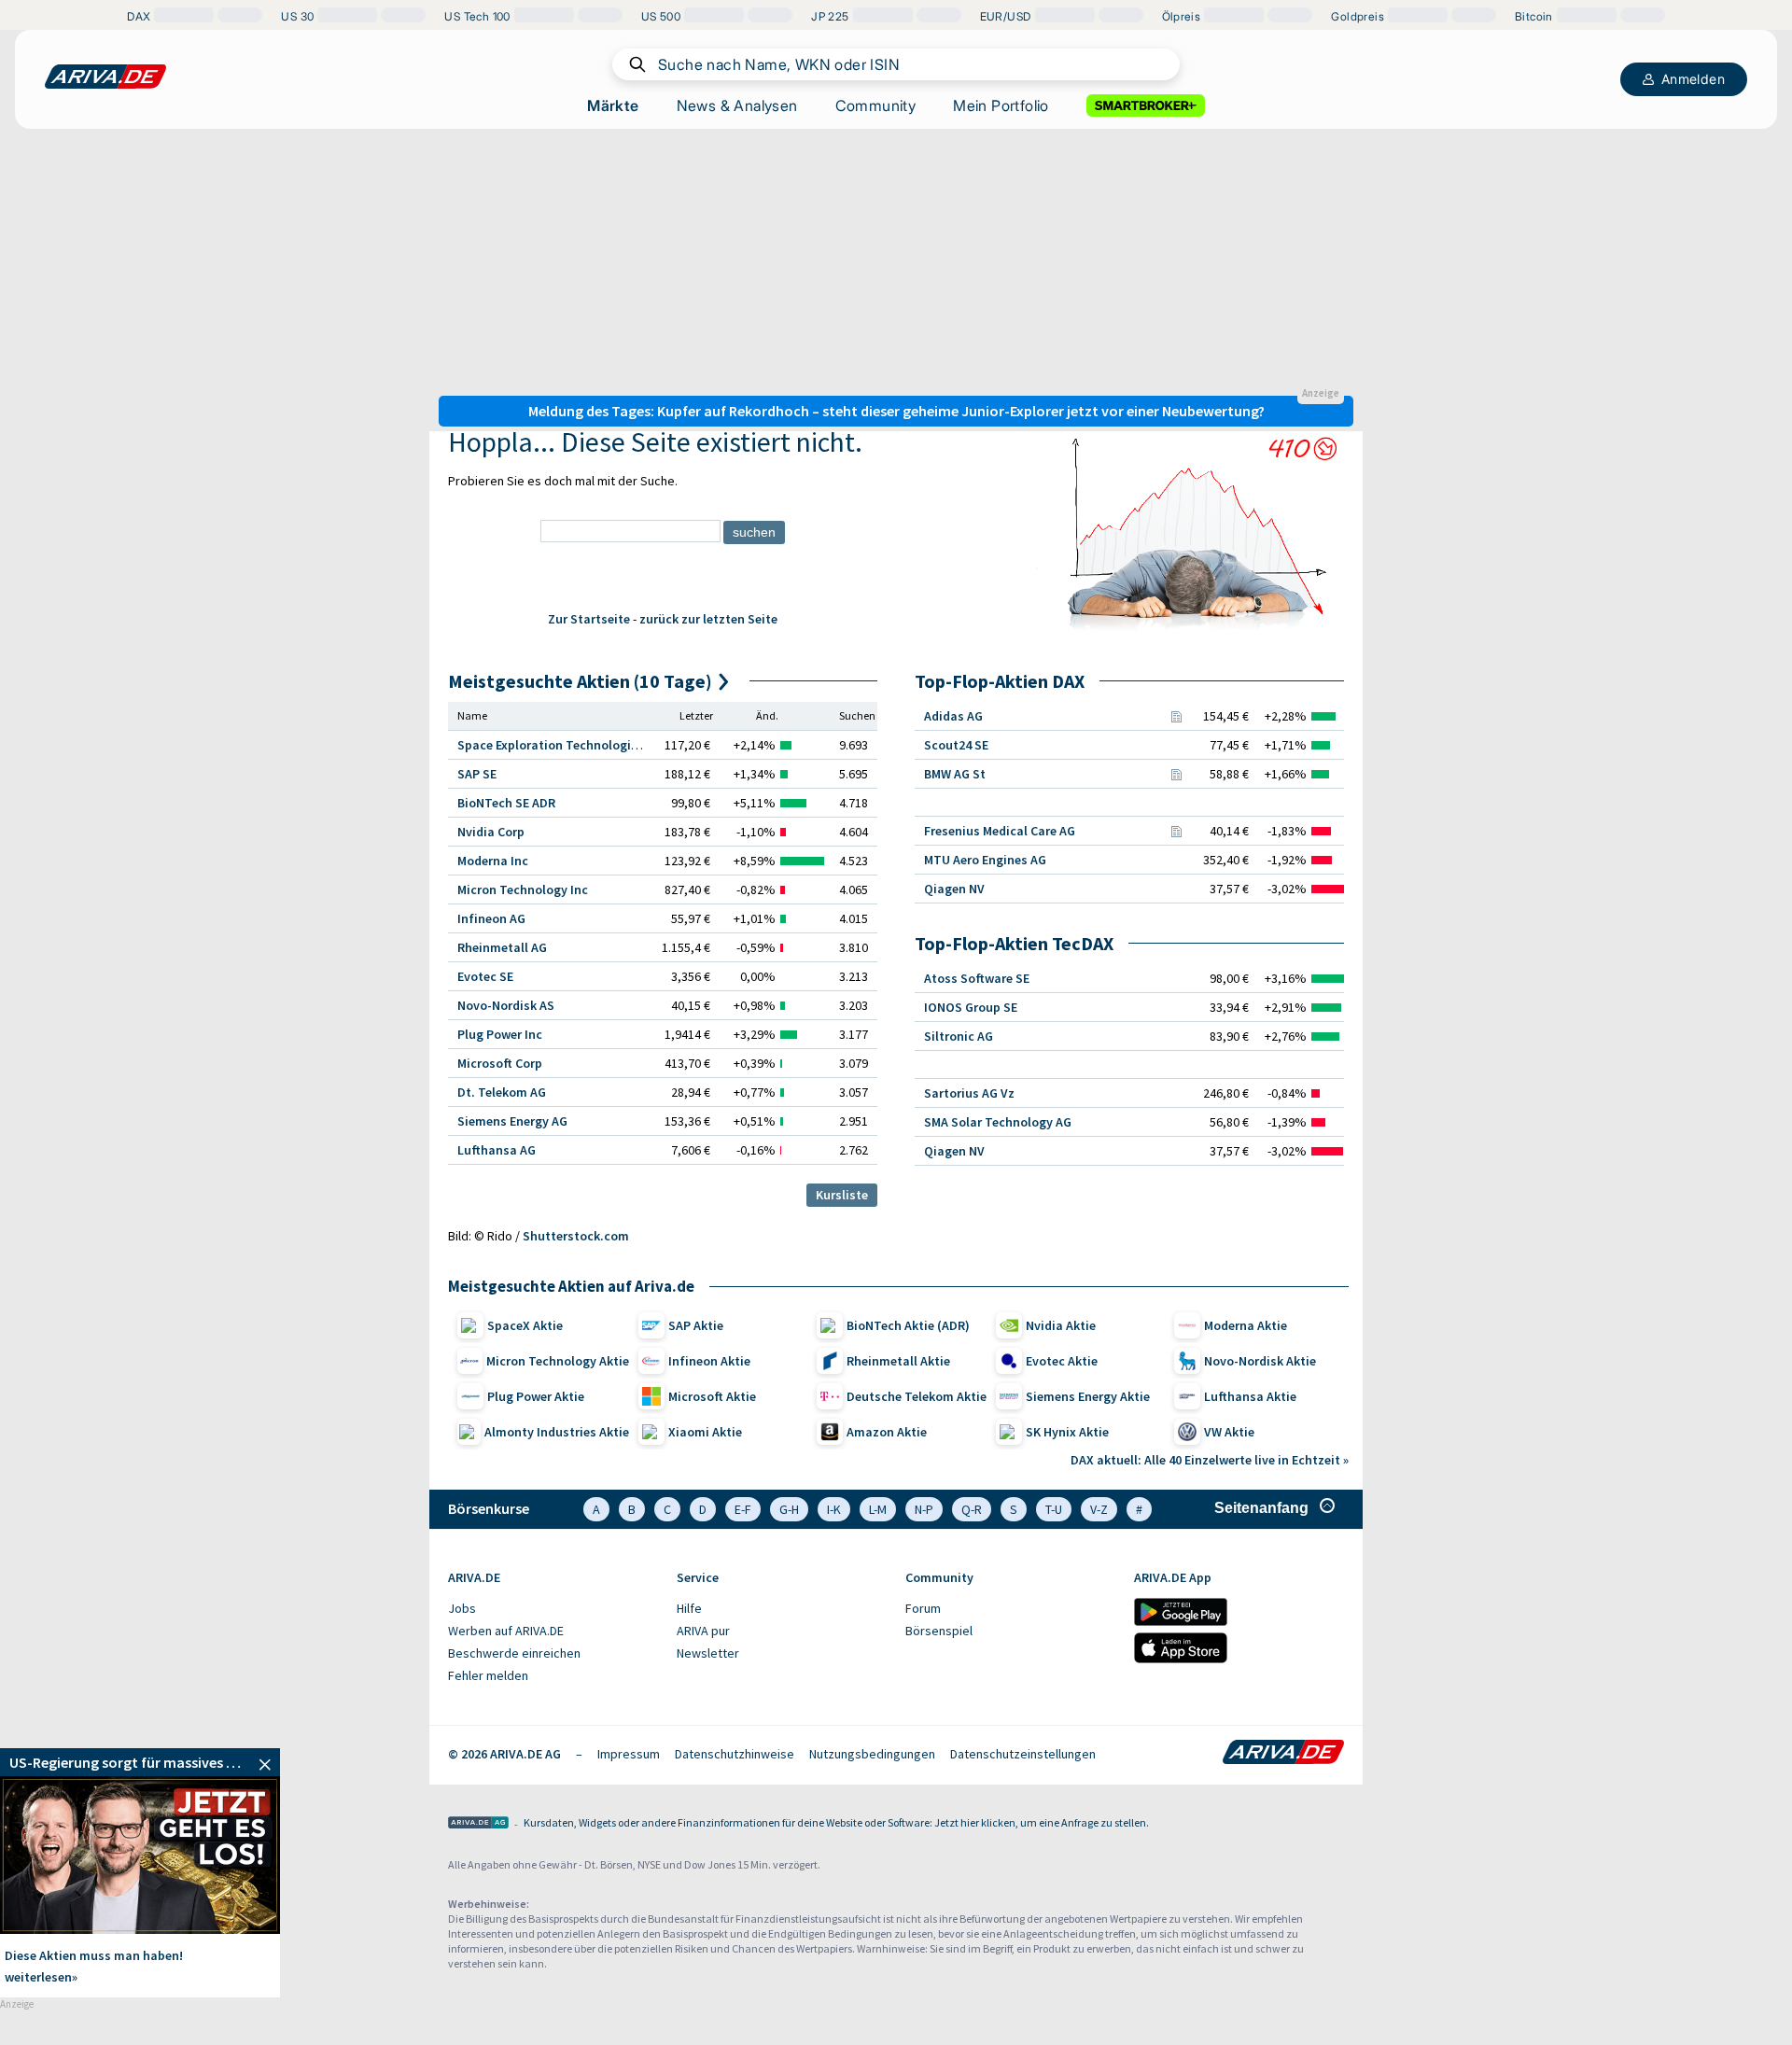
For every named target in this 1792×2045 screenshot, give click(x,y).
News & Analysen (737, 105)
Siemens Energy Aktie (1088, 1396)
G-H (789, 1509)
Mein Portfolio (1001, 105)
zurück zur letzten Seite (708, 619)
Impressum (629, 1754)
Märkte (613, 105)
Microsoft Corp (500, 1063)
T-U (1054, 1509)
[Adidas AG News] (1176, 716)
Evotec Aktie (1062, 1361)
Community (876, 105)
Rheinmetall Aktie (898, 1361)
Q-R (972, 1509)
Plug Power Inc (500, 1034)
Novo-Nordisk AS (506, 1005)
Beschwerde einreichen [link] (514, 1653)
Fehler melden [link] (488, 1675)
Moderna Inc (493, 861)
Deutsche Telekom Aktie (917, 1396)
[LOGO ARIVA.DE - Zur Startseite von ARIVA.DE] (105, 77)
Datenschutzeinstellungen (1023, 1754)
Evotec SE (485, 976)
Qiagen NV (954, 889)
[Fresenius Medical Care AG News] (1176, 831)
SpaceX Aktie (525, 1325)
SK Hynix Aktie (1067, 1432)
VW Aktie (1229, 1432)
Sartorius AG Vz (969, 1093)
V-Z (1099, 1509)
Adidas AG (953, 716)
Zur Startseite (589, 619)
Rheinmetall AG (502, 947)
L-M (878, 1509)
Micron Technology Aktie (558, 1361)
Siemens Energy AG (512, 1121)
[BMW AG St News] (1176, 774)
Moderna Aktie (1246, 1325)
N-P (924, 1509)
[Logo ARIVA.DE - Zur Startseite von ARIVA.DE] (1283, 1754)
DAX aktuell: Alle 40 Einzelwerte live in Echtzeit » (1210, 1460)
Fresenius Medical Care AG (1000, 831)
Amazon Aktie (887, 1432)
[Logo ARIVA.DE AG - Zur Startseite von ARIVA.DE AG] (478, 1824)
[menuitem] (553, 1609)
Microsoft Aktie (712, 1396)
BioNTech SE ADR (506, 803)
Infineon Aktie (709, 1361)
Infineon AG (491, 918)
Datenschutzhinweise (735, 1754)
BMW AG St (955, 774)
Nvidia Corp (491, 832)
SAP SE (477, 774)
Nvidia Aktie (1061, 1325)
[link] (140, 1762)
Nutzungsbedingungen (872, 1754)
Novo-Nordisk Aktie (1260, 1361)
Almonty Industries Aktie (557, 1432)
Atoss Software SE (977, 978)
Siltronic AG (959, 1036)
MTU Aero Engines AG (985, 860)
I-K (834, 1509)
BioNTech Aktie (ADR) (908, 1325)
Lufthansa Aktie (1250, 1396)
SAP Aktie (696, 1325)
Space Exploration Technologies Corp (566, 745)
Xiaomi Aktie (705, 1432)
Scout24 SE (956, 745)
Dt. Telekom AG (502, 1092)
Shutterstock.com (576, 1236)
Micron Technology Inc (523, 889)
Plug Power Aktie (536, 1396)
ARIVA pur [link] (703, 1631)
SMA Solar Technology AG (998, 1122)
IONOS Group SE (971, 1007)
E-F (743, 1509)
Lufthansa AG (497, 1150)
